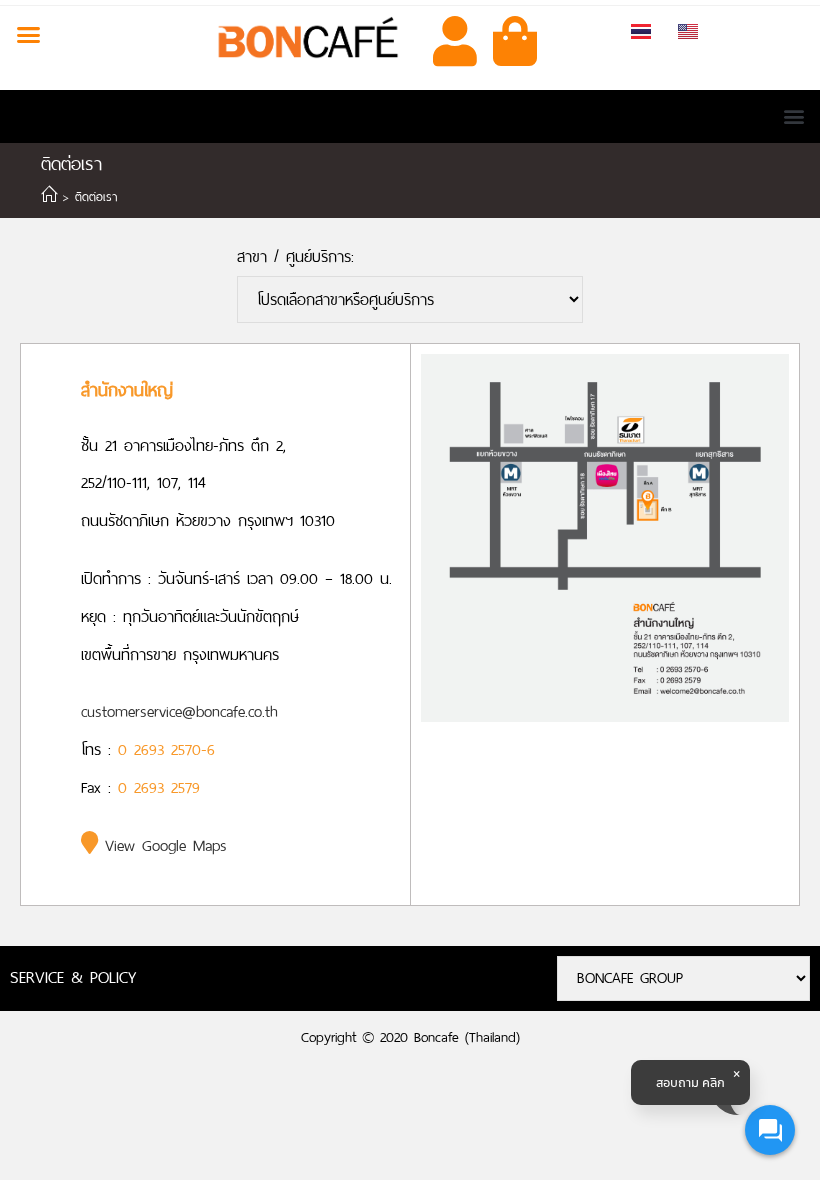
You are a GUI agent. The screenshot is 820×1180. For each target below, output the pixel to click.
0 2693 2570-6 (166, 749)
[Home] (49, 197)
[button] (29, 35)
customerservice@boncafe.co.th (179, 711)
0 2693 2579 (159, 787)
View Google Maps (162, 845)
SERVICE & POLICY (73, 977)
